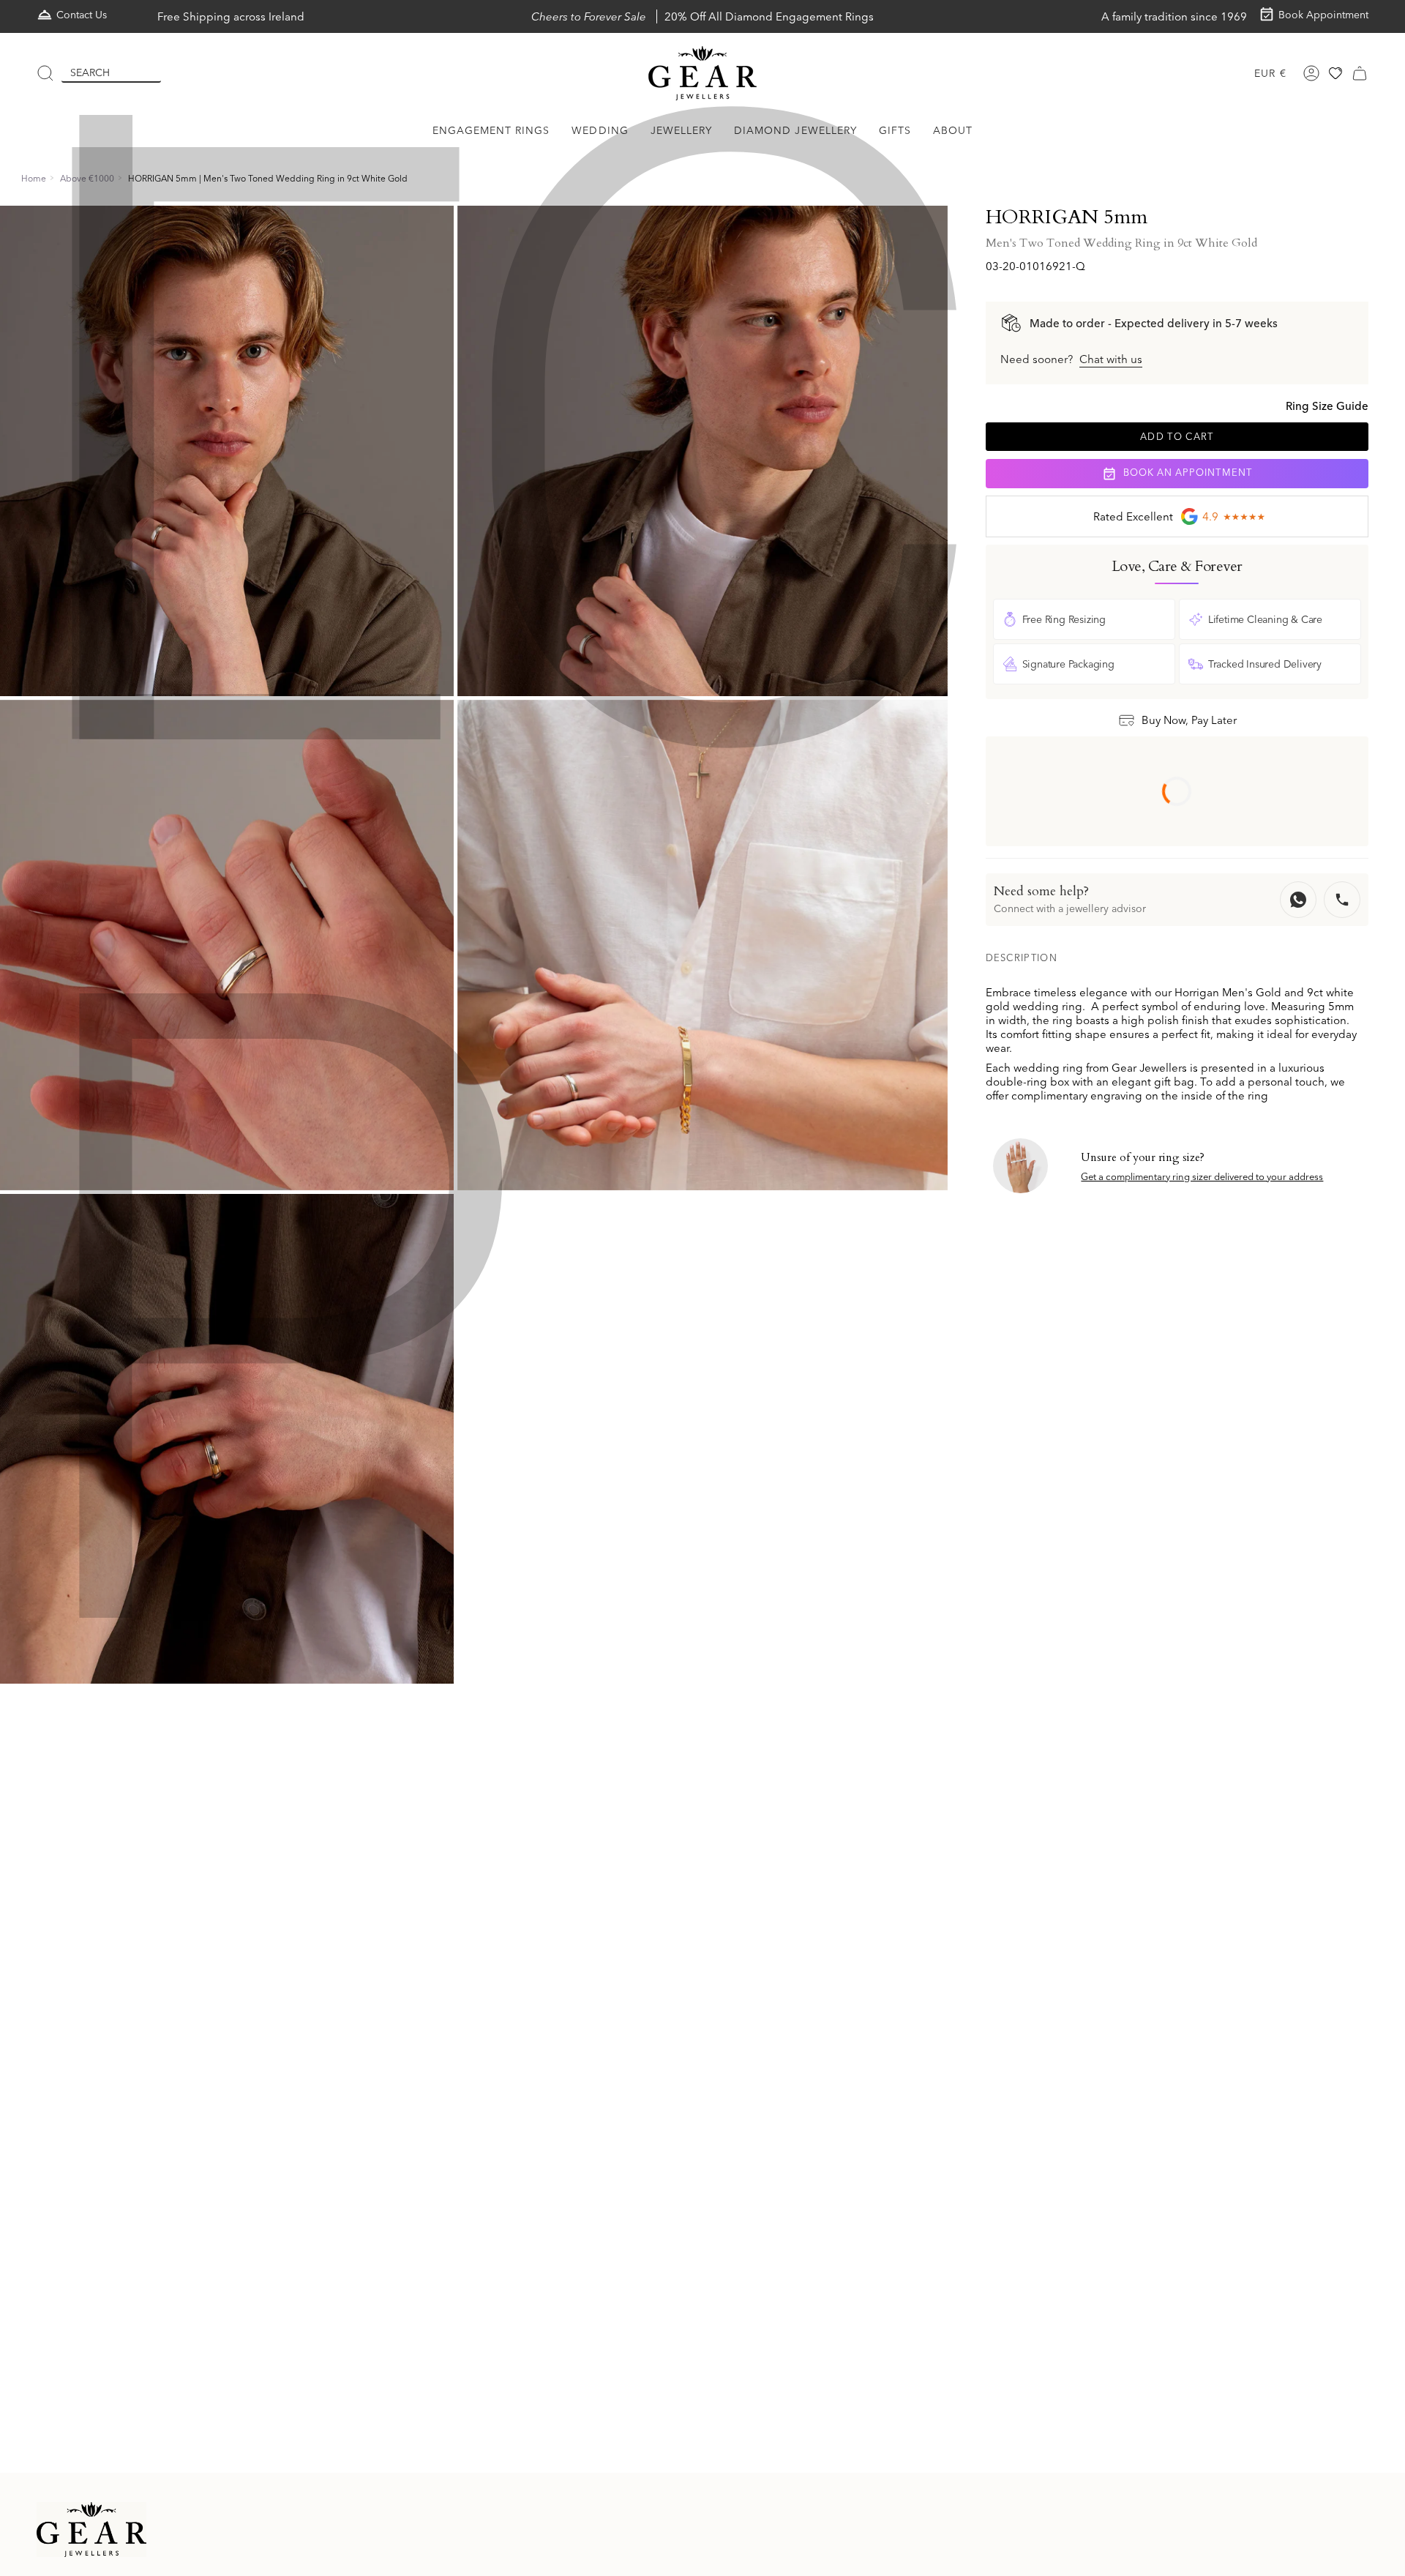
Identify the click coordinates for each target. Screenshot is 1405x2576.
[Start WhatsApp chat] (1298, 900)
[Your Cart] (1360, 73)
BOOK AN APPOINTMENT (1186, 473)
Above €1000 (87, 178)
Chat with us (1111, 359)
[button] (491, 131)
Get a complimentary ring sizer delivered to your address (1202, 1176)
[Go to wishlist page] (1335, 73)
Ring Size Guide (1327, 406)
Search (90, 72)
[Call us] (1342, 900)
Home (34, 178)
